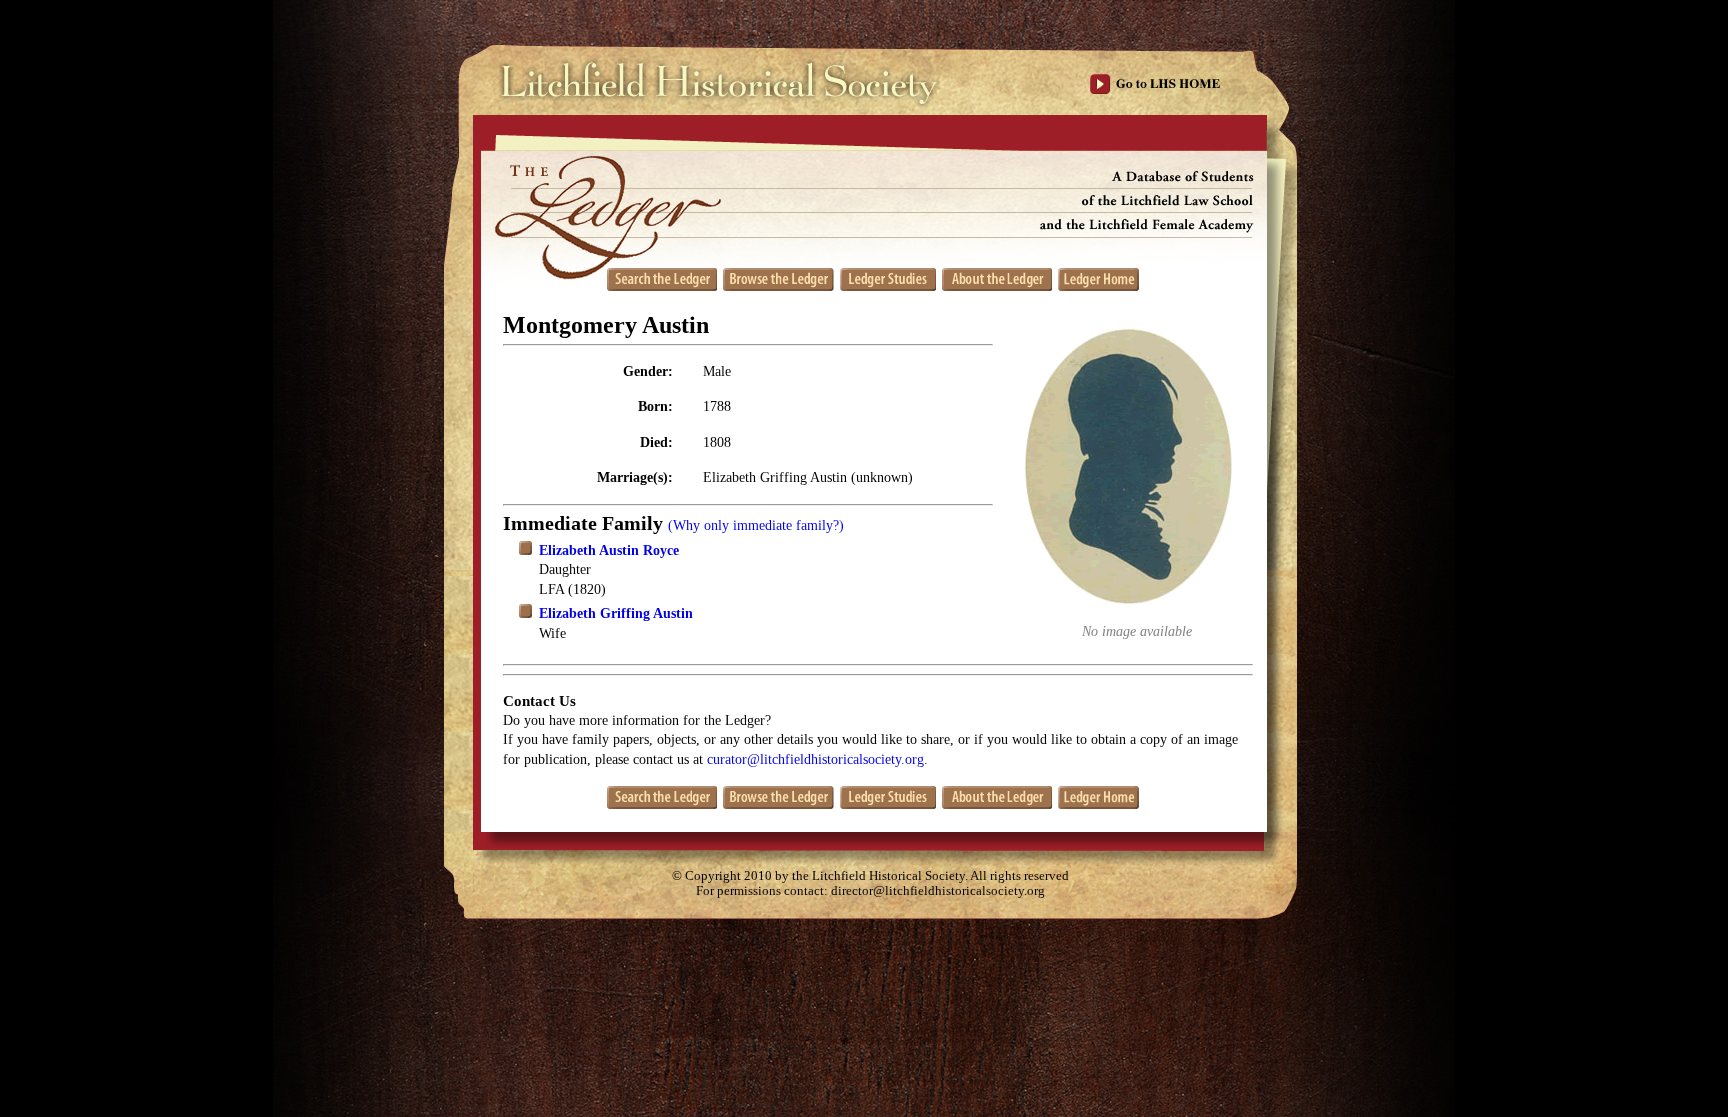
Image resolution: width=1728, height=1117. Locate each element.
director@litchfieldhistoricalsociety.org (938, 891)
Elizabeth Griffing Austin (616, 613)
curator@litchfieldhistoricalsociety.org (815, 759)
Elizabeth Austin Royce (609, 550)
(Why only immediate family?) (756, 525)
